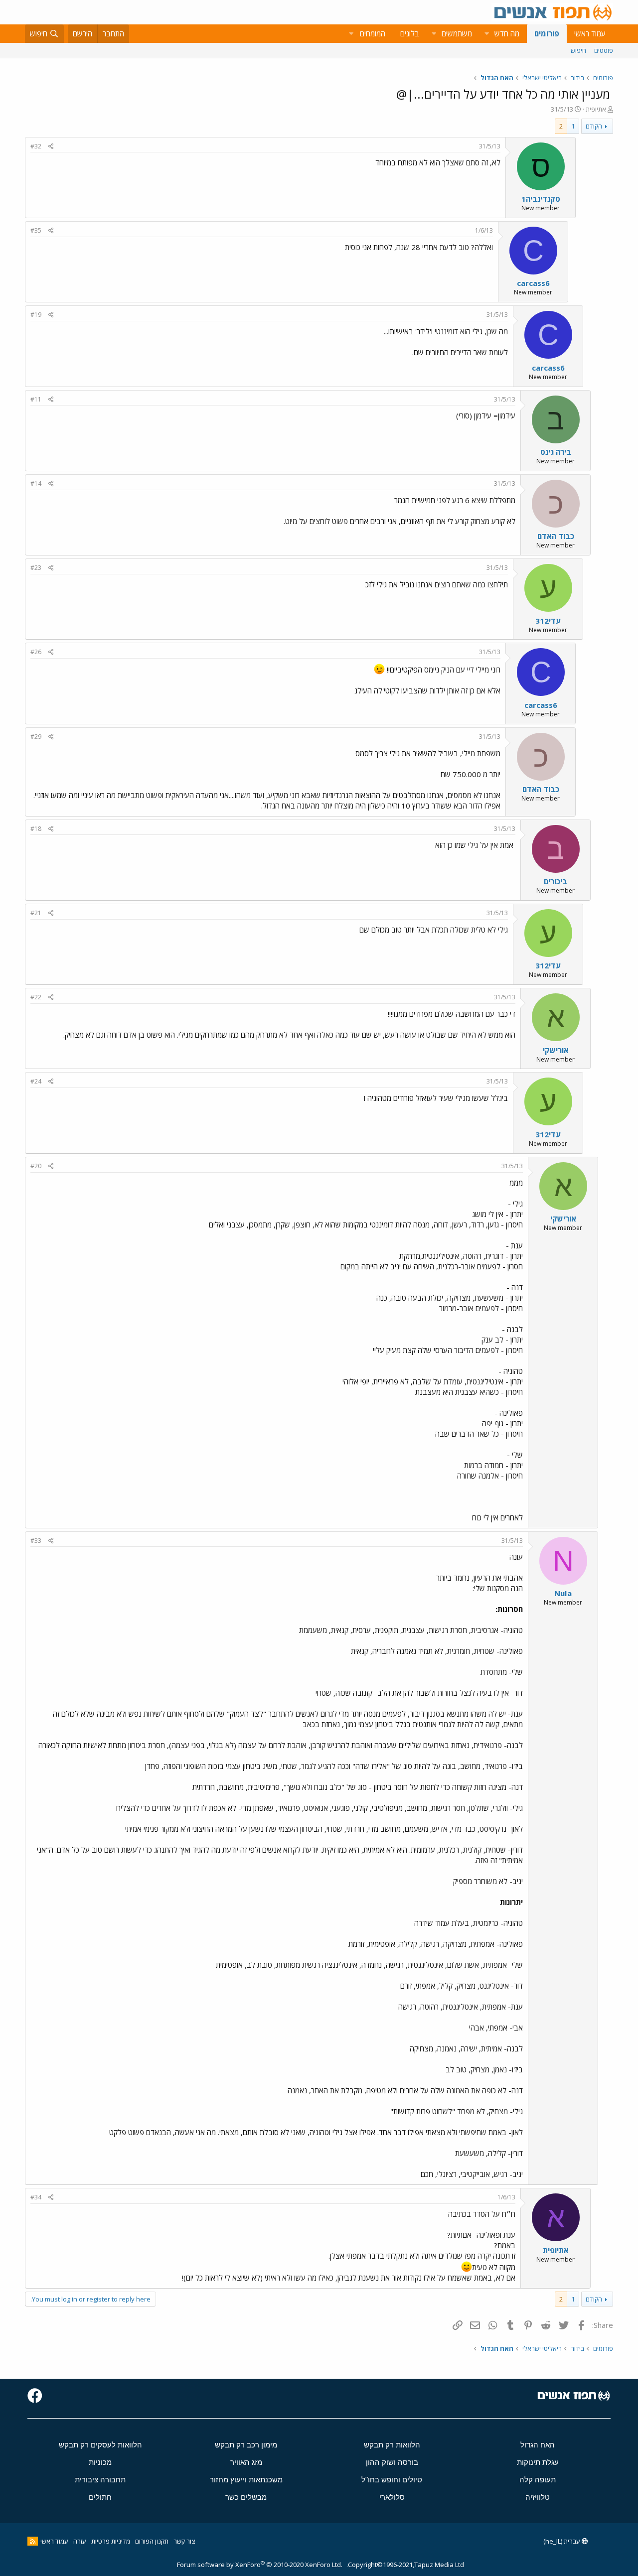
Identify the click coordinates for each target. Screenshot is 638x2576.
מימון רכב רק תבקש (246, 2445)
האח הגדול (538, 2445)
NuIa (563, 1593)
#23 (36, 568)
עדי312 (548, 621)
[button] (486, 34)
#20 (36, 1166)
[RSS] (33, 2541)
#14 (36, 483)
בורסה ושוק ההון (392, 2462)
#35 (36, 230)
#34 (36, 2197)
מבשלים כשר (246, 2497)
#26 (36, 652)
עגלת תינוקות (538, 2462)
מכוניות (100, 2462)
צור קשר (184, 2541)
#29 (36, 737)
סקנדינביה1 (541, 199)
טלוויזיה (538, 2497)
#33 (36, 1541)
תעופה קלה (538, 2480)
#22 (36, 997)
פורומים (547, 33)
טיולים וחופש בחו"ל (392, 2480)
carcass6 (533, 283)
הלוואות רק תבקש (392, 2445)
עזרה (80, 2541)
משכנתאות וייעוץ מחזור (246, 2480)
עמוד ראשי (590, 33)
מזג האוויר (246, 2462)
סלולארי (392, 2497)
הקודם (594, 126)
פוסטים (604, 50)
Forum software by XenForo (260, 2565)
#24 (36, 1081)
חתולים (100, 2497)
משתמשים (457, 33)
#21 (36, 913)
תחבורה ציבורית (100, 2480)
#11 (36, 399)
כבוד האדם (556, 536)
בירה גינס (556, 452)
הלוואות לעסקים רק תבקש (100, 2445)
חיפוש (578, 50)
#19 (36, 315)
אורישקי (556, 1050)
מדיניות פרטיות (111, 2541)
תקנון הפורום (152, 2541)
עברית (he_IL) (562, 2541)
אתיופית (596, 109)
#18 (36, 829)
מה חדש (507, 33)
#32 (36, 146)
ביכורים (556, 881)
